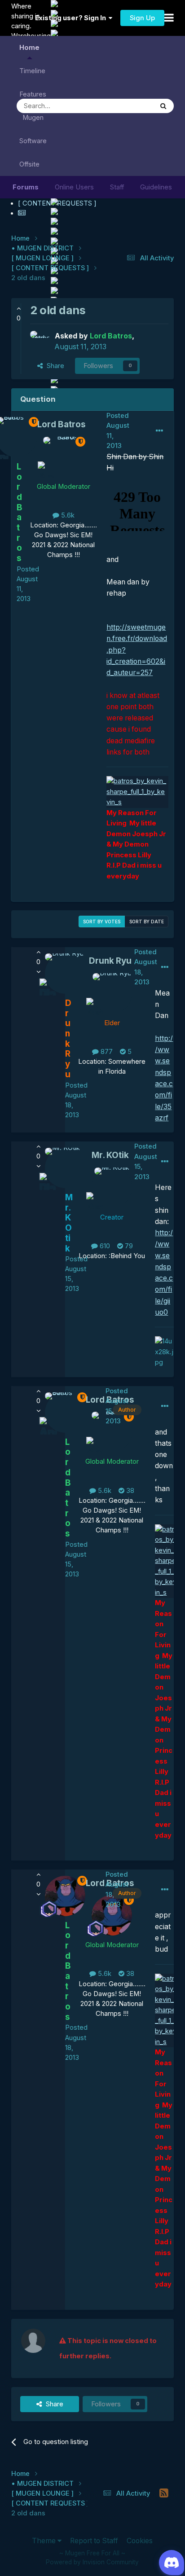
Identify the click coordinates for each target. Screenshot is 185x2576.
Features (33, 94)
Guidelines (156, 187)
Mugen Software (33, 129)
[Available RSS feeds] (164, 2493)
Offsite (29, 164)
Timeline (32, 71)
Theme (45, 2541)
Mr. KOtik (110, 1155)
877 (106, 1052)
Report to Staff (94, 2541)
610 (104, 1246)
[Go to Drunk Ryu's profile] (112, 993)
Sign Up (142, 18)
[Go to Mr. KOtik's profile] (112, 1188)
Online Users (74, 187)
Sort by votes (102, 922)
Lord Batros (62, 424)
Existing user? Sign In (72, 18)
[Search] (163, 106)
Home (29, 48)
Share (54, 366)
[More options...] (159, 431)
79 (128, 1246)
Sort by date (147, 922)
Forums (26, 187)
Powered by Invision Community (92, 2562)
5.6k (67, 515)
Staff (117, 187)
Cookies (140, 2541)
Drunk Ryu (110, 961)
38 (129, 1491)
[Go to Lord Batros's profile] (40, 341)
